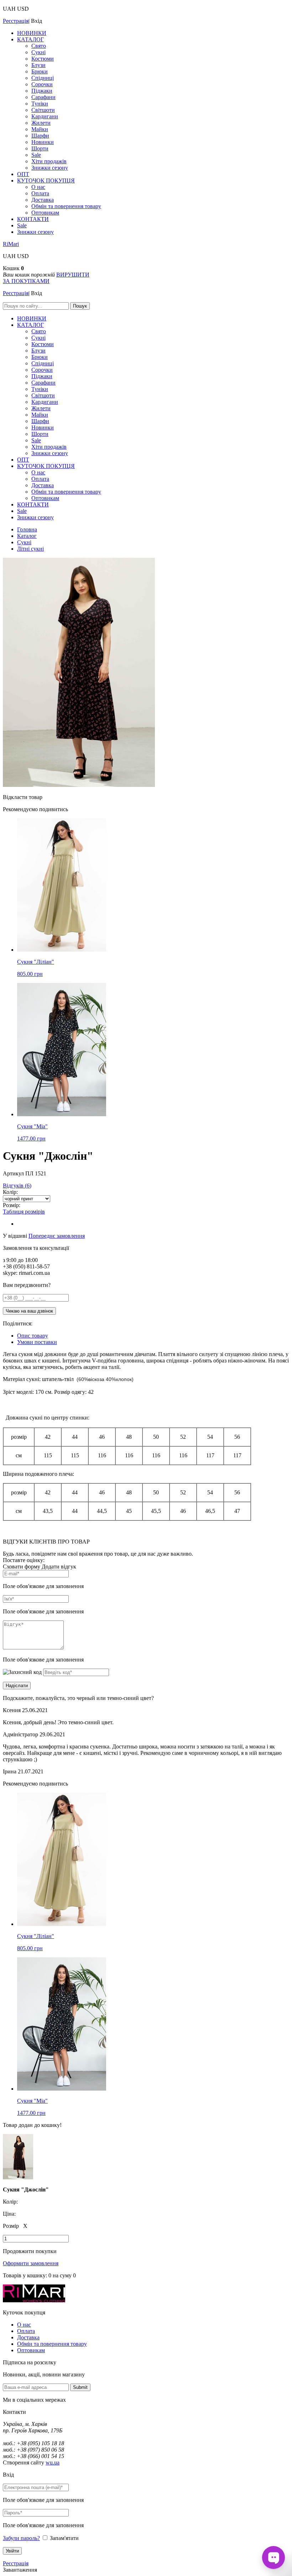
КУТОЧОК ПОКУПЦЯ (46, 181)
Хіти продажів (49, 161)
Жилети (41, 123)
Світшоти (43, 110)
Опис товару (33, 1336)
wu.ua (53, 2462)
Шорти (40, 148)
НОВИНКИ (32, 33)
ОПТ (23, 174)
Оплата (40, 193)
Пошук (80, 306)
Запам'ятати (64, 2538)
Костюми (43, 59)
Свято (39, 46)
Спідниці (43, 78)
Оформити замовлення (31, 2263)
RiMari (11, 244)
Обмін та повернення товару (66, 206)
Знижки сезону (50, 168)
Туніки (40, 104)
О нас (38, 187)
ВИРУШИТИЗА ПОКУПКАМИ (46, 278)
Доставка (43, 200)
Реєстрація (16, 21)
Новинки (43, 142)
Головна (27, 529)
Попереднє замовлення (57, 1236)
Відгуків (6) (17, 1186)
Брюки (40, 71)
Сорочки (42, 84)
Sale (36, 155)
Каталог (27, 536)
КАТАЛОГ (30, 39)
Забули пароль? (21, 2538)
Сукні (38, 52)
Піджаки (42, 91)
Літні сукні (30, 549)
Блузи (38, 65)
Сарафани (43, 97)
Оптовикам (45, 213)
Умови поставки (37, 1342)
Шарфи (40, 136)
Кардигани (45, 116)
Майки (40, 129)
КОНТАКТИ (33, 219)
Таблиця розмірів (24, 1212)
